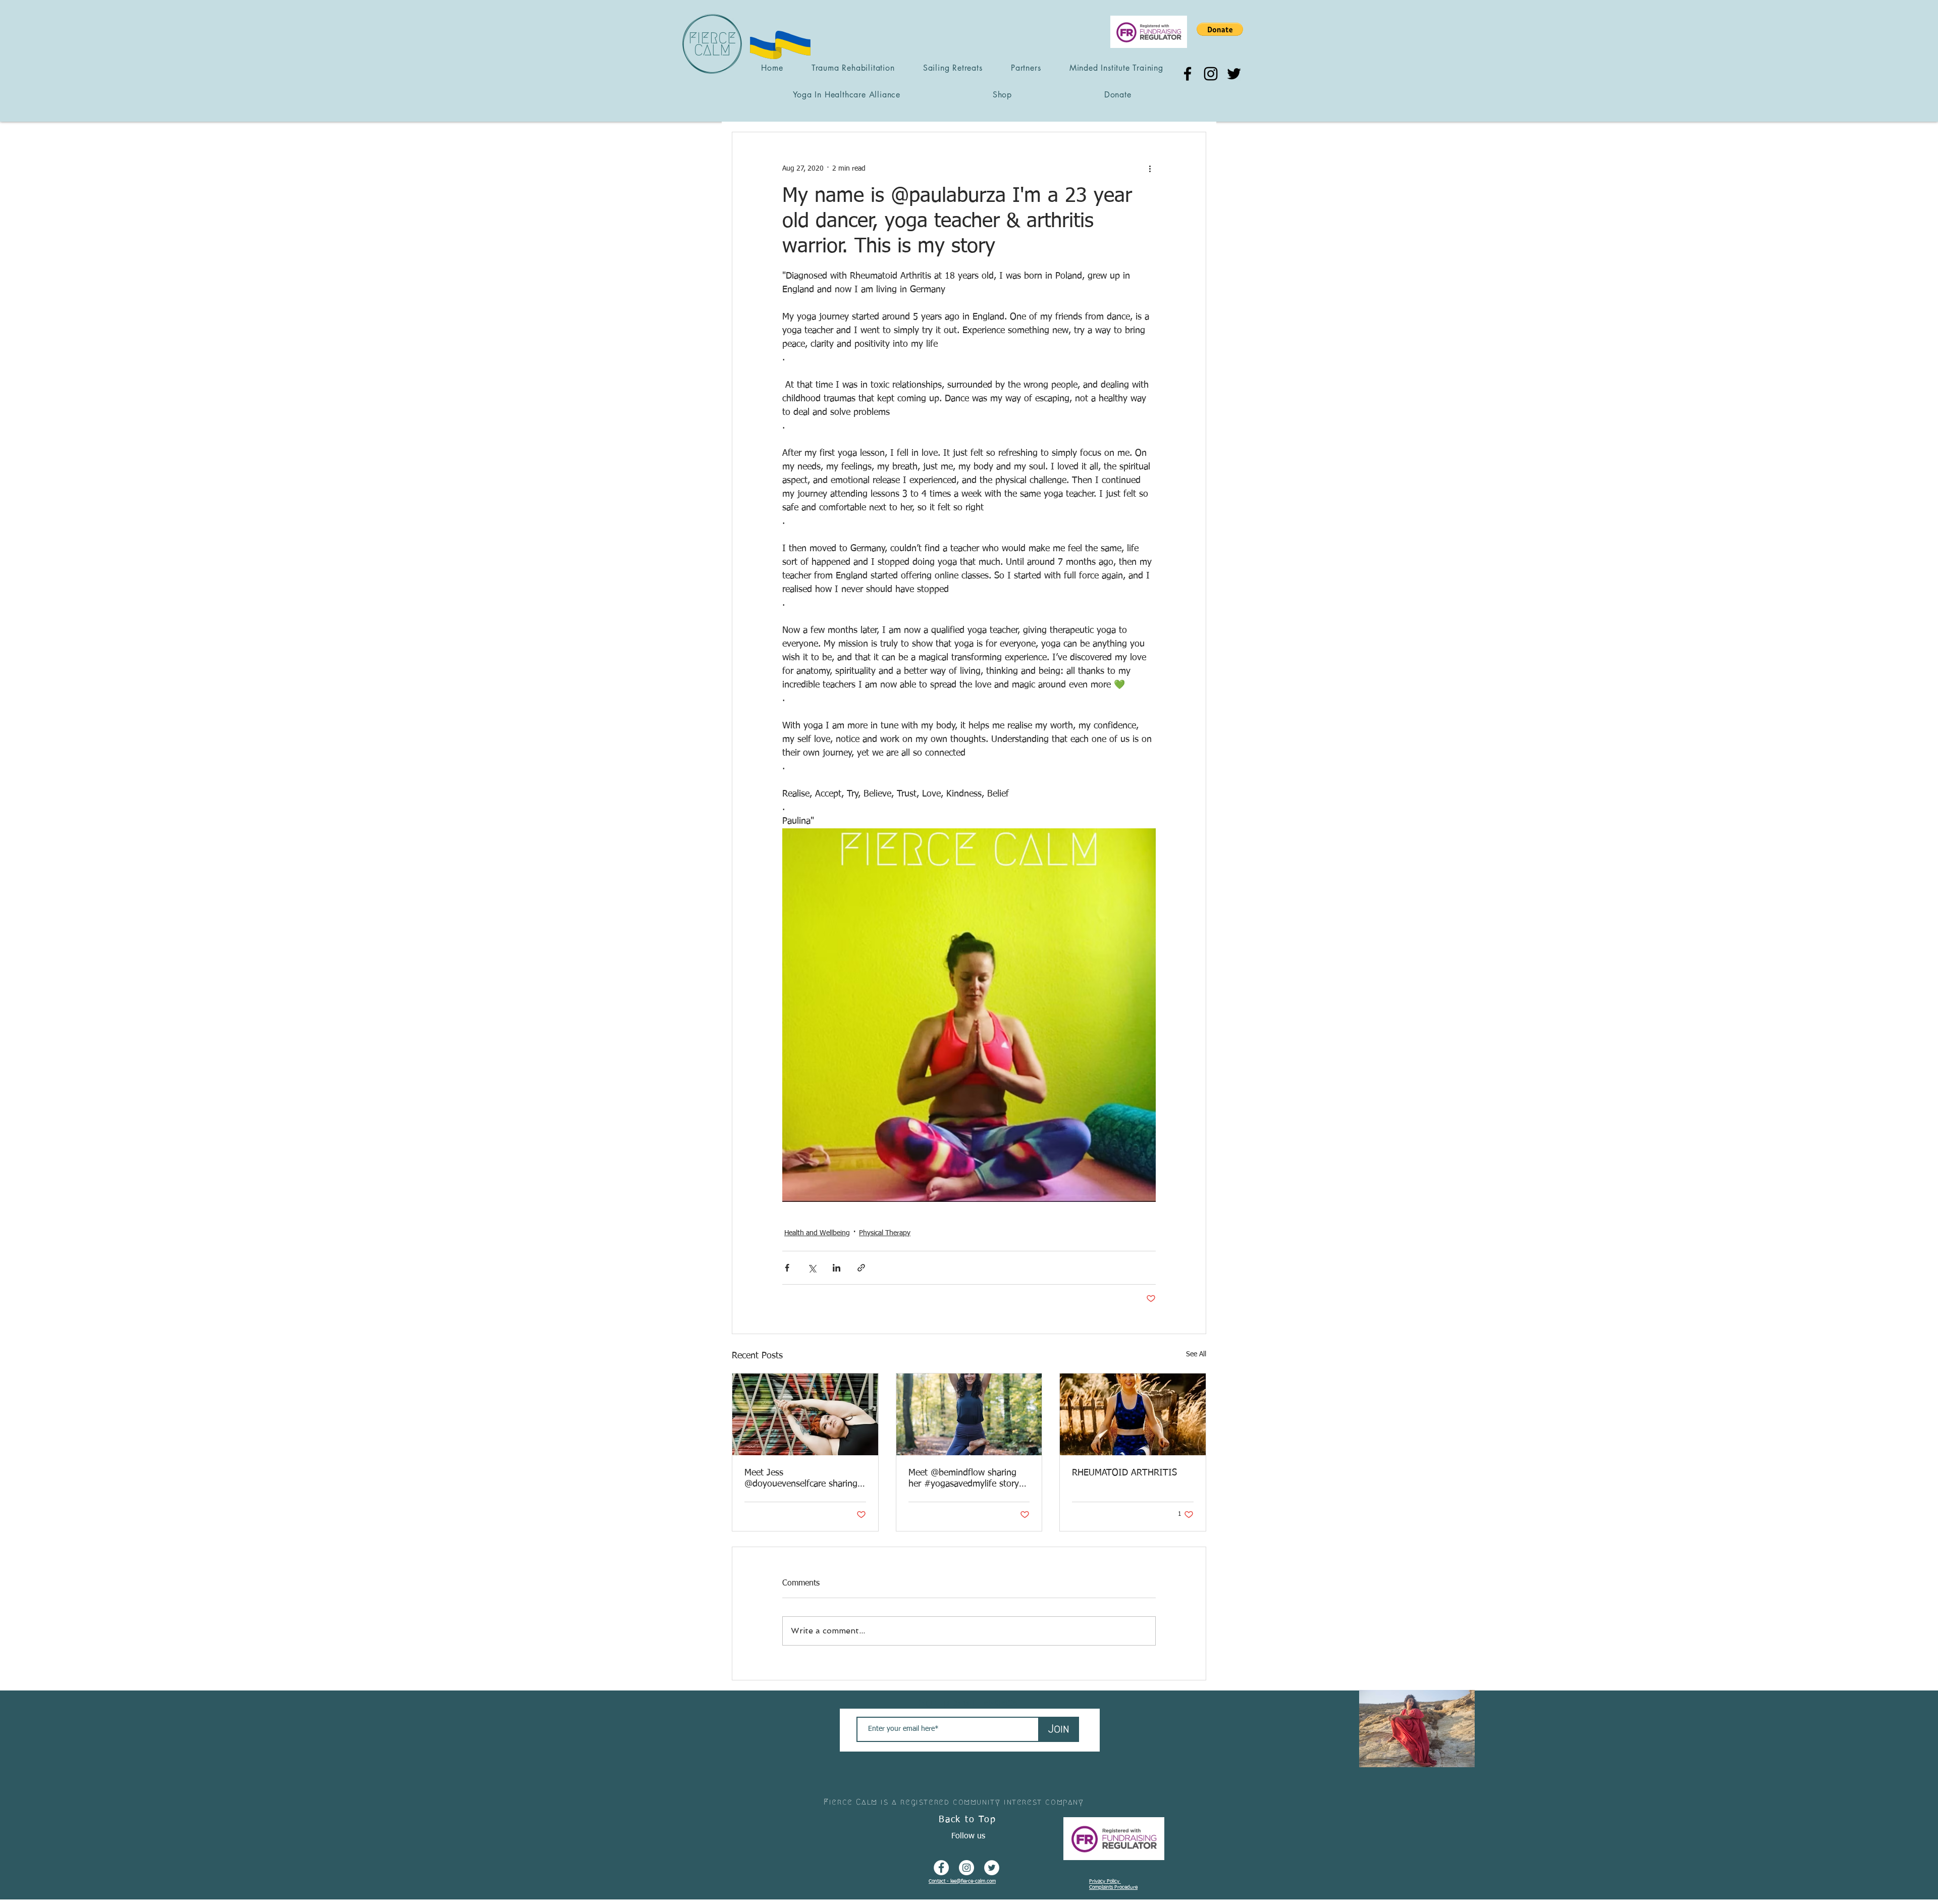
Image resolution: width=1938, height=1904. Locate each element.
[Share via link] (861, 1268)
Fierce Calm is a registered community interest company (954, 1802)
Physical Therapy (885, 1233)
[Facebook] (1188, 74)
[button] (1220, 29)
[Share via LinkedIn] (837, 1268)
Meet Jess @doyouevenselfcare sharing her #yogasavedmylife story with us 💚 (801, 1479)
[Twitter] (1234, 74)
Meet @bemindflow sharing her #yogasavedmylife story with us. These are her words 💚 (966, 1479)
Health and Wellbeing (817, 1233)
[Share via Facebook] (787, 1268)
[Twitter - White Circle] (992, 1868)
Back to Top (967, 1820)
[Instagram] (1211, 74)
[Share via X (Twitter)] (812, 1268)
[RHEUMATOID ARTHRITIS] (1133, 1414)
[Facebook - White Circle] (941, 1868)
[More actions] (1150, 169)
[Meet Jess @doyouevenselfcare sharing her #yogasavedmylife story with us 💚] (805, 1414)
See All (1196, 1354)
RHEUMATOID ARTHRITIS (1124, 1473)
